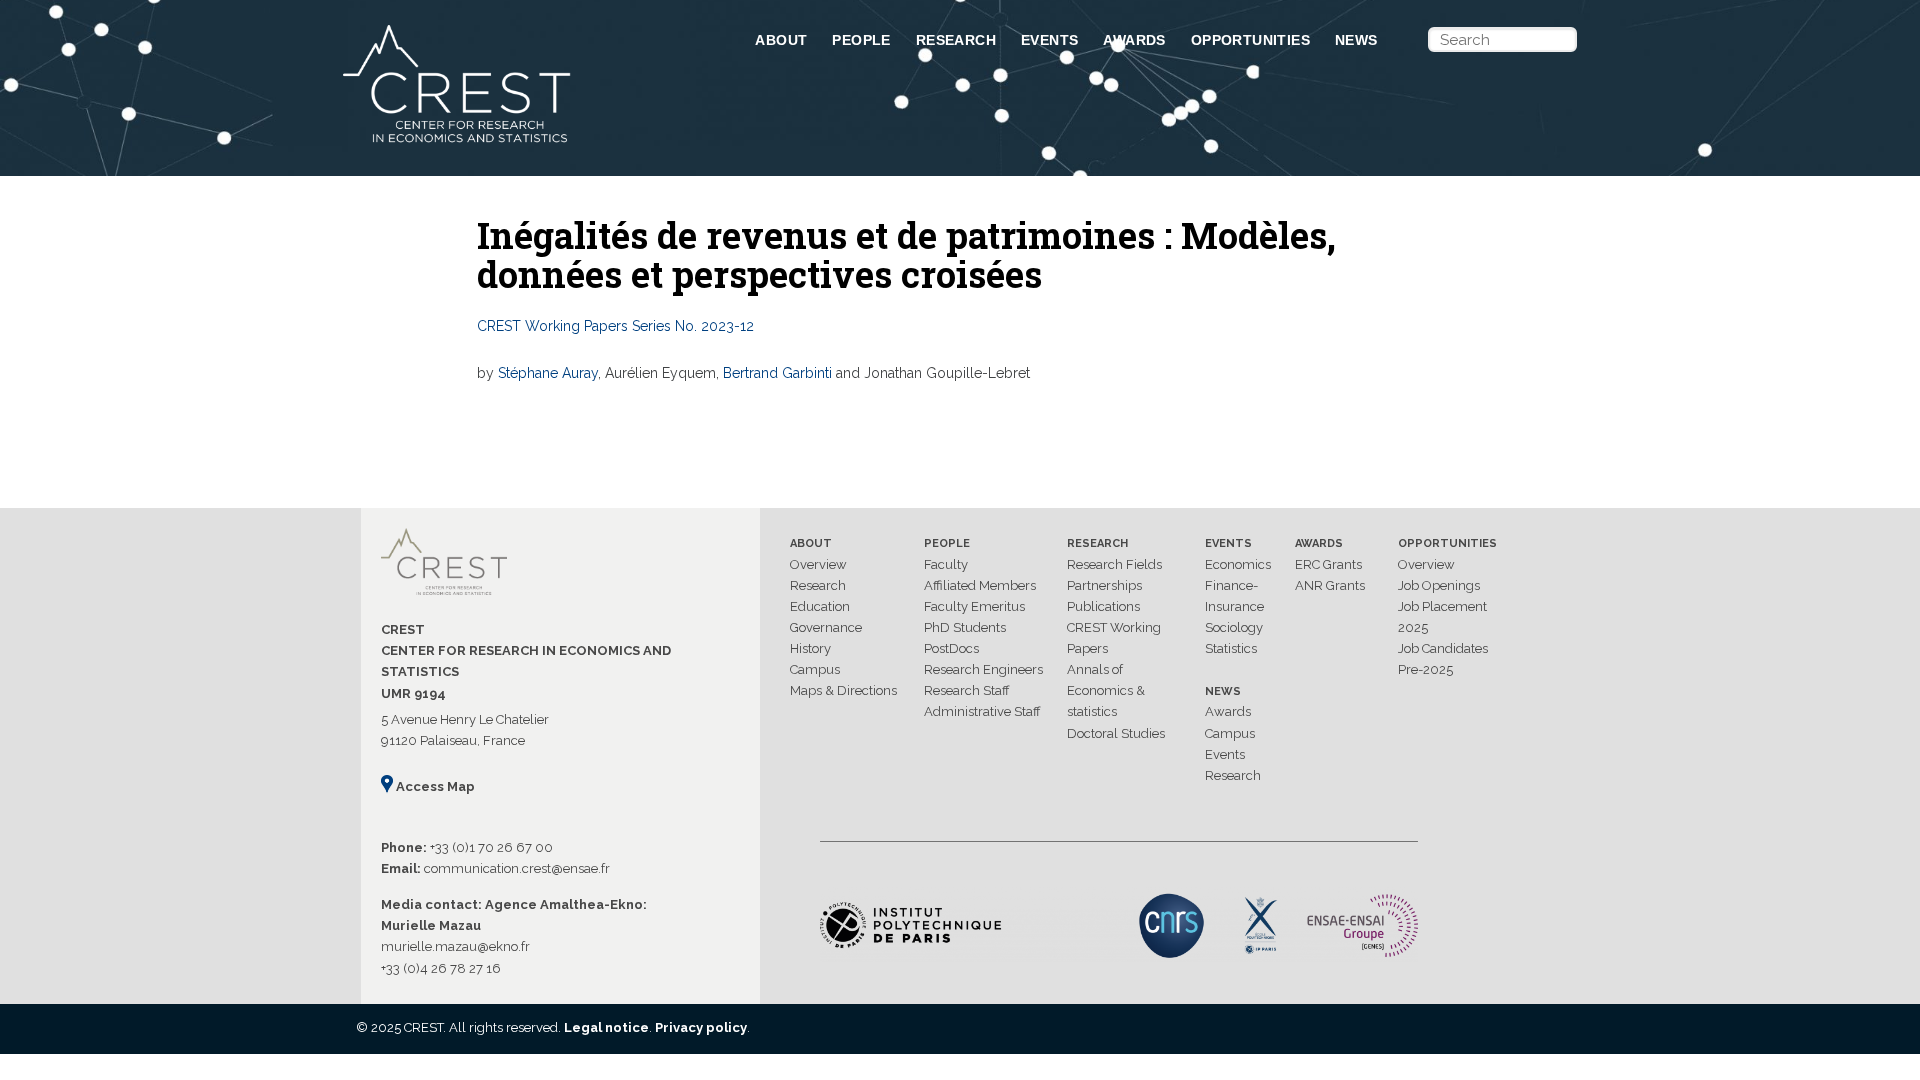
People (861, 40)
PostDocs (951, 648)
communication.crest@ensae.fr (517, 868)
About (781, 40)
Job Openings (1439, 585)
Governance (826, 627)
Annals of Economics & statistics (1106, 690)
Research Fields (1114, 564)
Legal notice (606, 1027)
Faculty (946, 564)
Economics (1238, 564)
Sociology (1234, 627)
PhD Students (965, 627)
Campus (815, 669)
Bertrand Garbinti (777, 373)
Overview (818, 564)
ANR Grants (1330, 585)
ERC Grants (1328, 564)
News (1356, 40)
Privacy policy (701, 1027)
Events (1049, 40)
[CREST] (523, 144)
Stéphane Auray (548, 373)
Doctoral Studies (1116, 733)
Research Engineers (983, 669)
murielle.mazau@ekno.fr (455, 946)
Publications (1103, 606)
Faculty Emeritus (974, 606)
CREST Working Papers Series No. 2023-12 (615, 326)
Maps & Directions (843, 690)
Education (820, 606)
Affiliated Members (980, 585)
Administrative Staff (982, 711)
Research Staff (967, 690)
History (810, 648)
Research (956, 40)
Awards (1134, 40)
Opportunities (1250, 40)
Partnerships (1104, 585)
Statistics (1231, 648)
